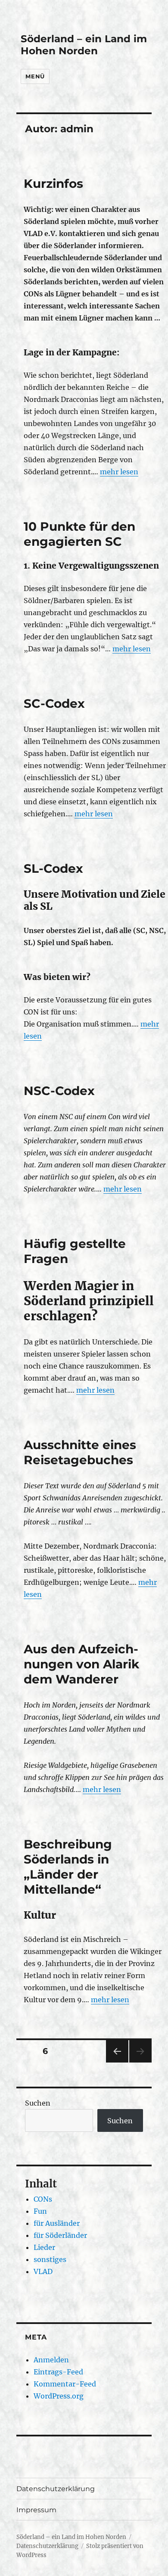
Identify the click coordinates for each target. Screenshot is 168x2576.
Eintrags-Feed (58, 2372)
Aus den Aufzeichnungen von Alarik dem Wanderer (81, 1664)
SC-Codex (54, 703)
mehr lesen (119, 472)
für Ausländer (57, 2223)
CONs (43, 2199)
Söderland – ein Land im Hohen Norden (84, 45)
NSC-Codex (59, 1091)
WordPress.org (59, 2396)
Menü (35, 76)
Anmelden (51, 2360)
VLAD (43, 2271)
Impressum (36, 2510)
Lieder (44, 2247)
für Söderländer (60, 2235)
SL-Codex (53, 868)
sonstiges (50, 2259)
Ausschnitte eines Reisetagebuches (80, 1452)
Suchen (38, 2103)
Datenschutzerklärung (56, 2489)
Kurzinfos (53, 184)
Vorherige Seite (117, 2062)
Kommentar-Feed (65, 2384)
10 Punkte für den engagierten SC (79, 534)
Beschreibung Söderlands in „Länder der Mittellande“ (68, 1867)
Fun (40, 2211)
